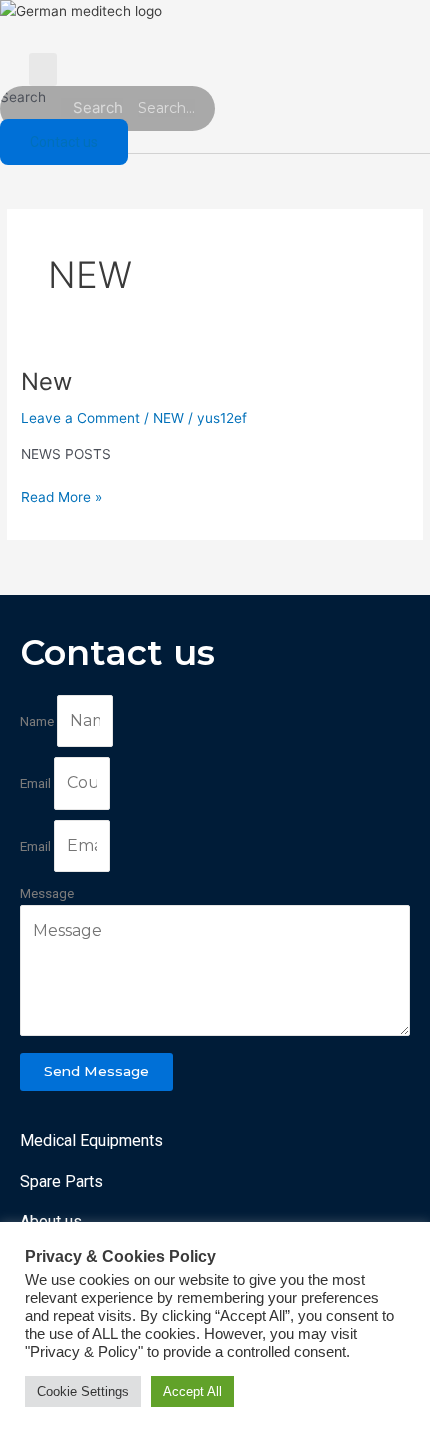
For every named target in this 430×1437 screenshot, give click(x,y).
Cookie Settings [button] (83, 1391)
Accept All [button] (192, 1391)
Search (23, 97)
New (46, 381)
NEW (168, 418)
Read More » (61, 495)
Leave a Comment (80, 418)
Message (47, 893)
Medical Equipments (91, 1140)
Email (37, 783)
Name (38, 721)
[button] (43, 69)
